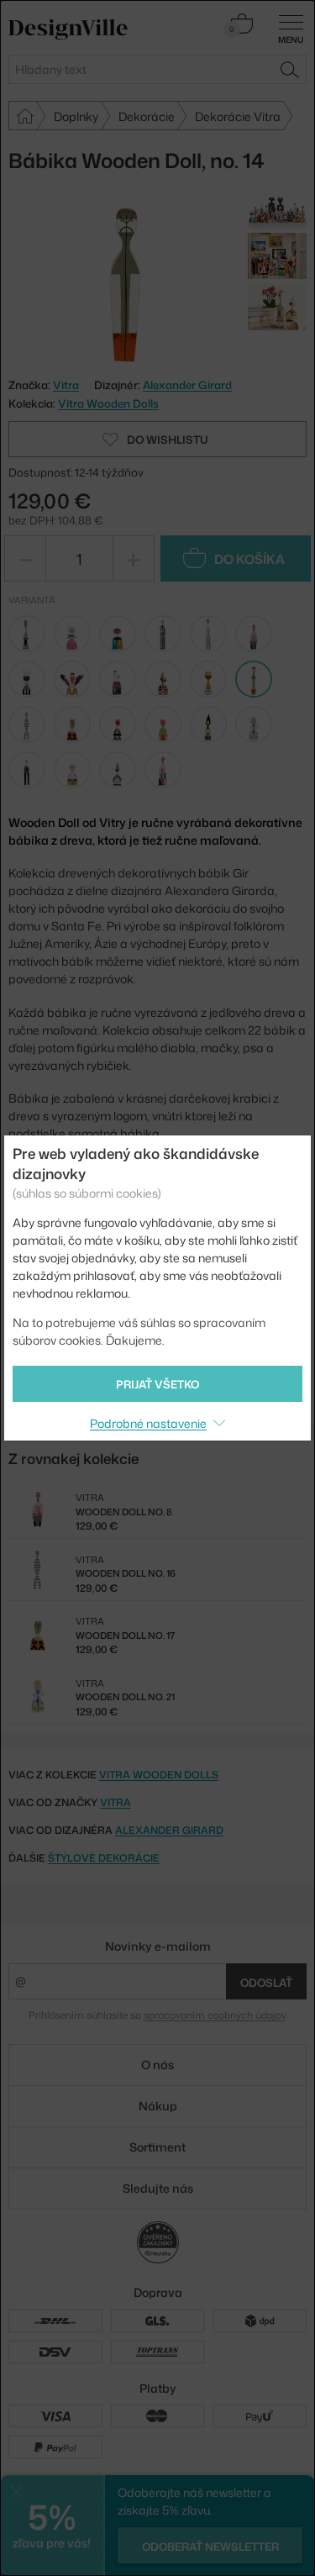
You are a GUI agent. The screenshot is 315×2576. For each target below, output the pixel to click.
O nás (157, 2065)
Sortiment (157, 2147)
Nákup (158, 2106)
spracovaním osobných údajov (215, 2015)
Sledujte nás (158, 2188)
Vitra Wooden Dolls (108, 403)
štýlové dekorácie (104, 1858)
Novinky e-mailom (158, 1946)
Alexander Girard (187, 385)
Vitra (115, 1802)
